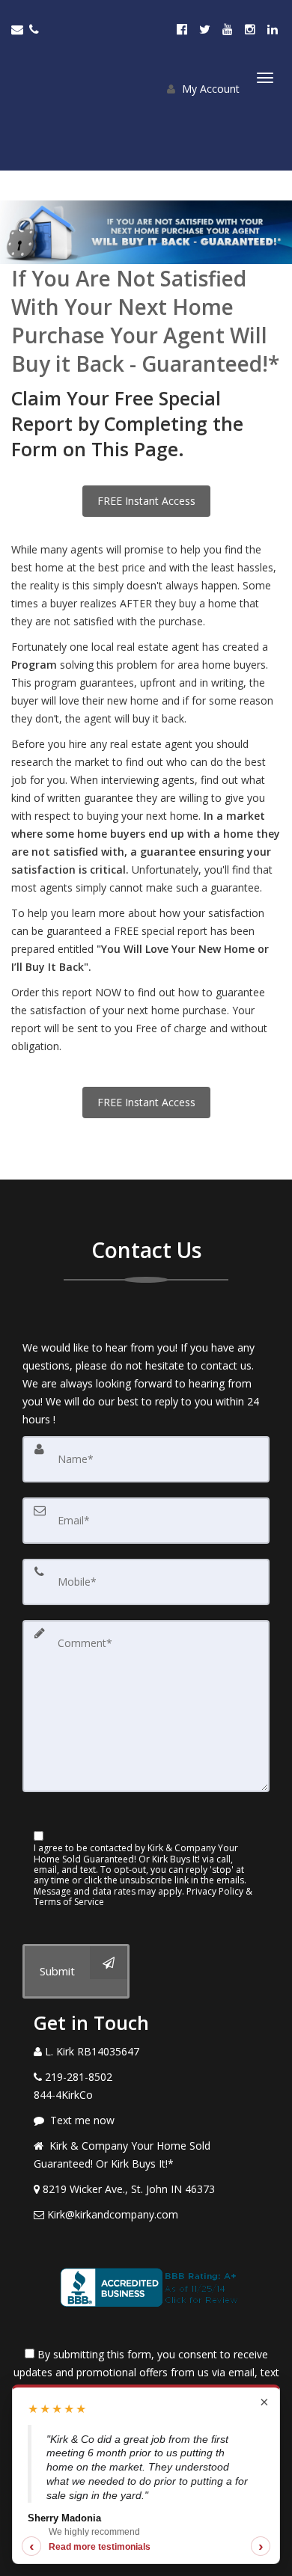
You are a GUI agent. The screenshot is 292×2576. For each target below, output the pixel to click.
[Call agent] (36, 29)
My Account (209, 89)
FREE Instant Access (146, 501)
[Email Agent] (20, 29)
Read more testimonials (100, 2547)
